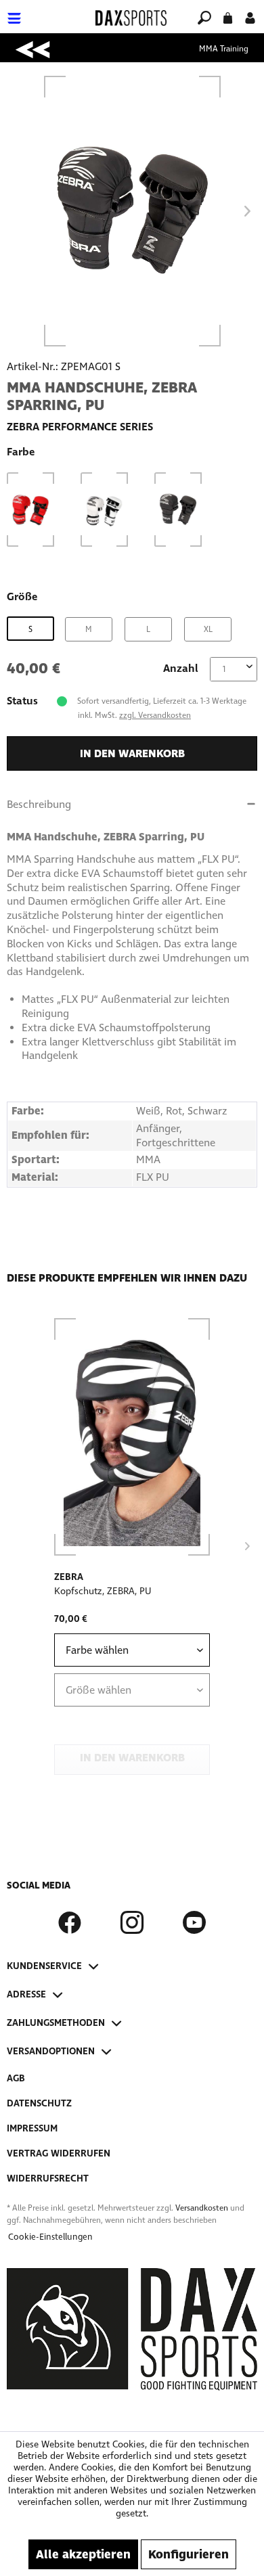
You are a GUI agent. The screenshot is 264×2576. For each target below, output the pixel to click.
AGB (16, 2078)
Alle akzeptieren (83, 2554)
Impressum (32, 2128)
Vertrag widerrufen (59, 2153)
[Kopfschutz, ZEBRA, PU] (132, 1437)
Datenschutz (39, 2103)
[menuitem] (47, 10)
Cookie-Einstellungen (50, 2237)
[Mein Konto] (250, 17)
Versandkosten (202, 2208)
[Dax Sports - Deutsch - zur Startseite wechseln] (131, 18)
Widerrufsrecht (48, 2178)
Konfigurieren (189, 2554)
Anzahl (181, 668)
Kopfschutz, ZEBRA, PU (103, 1591)
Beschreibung (39, 804)
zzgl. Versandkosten (155, 715)
